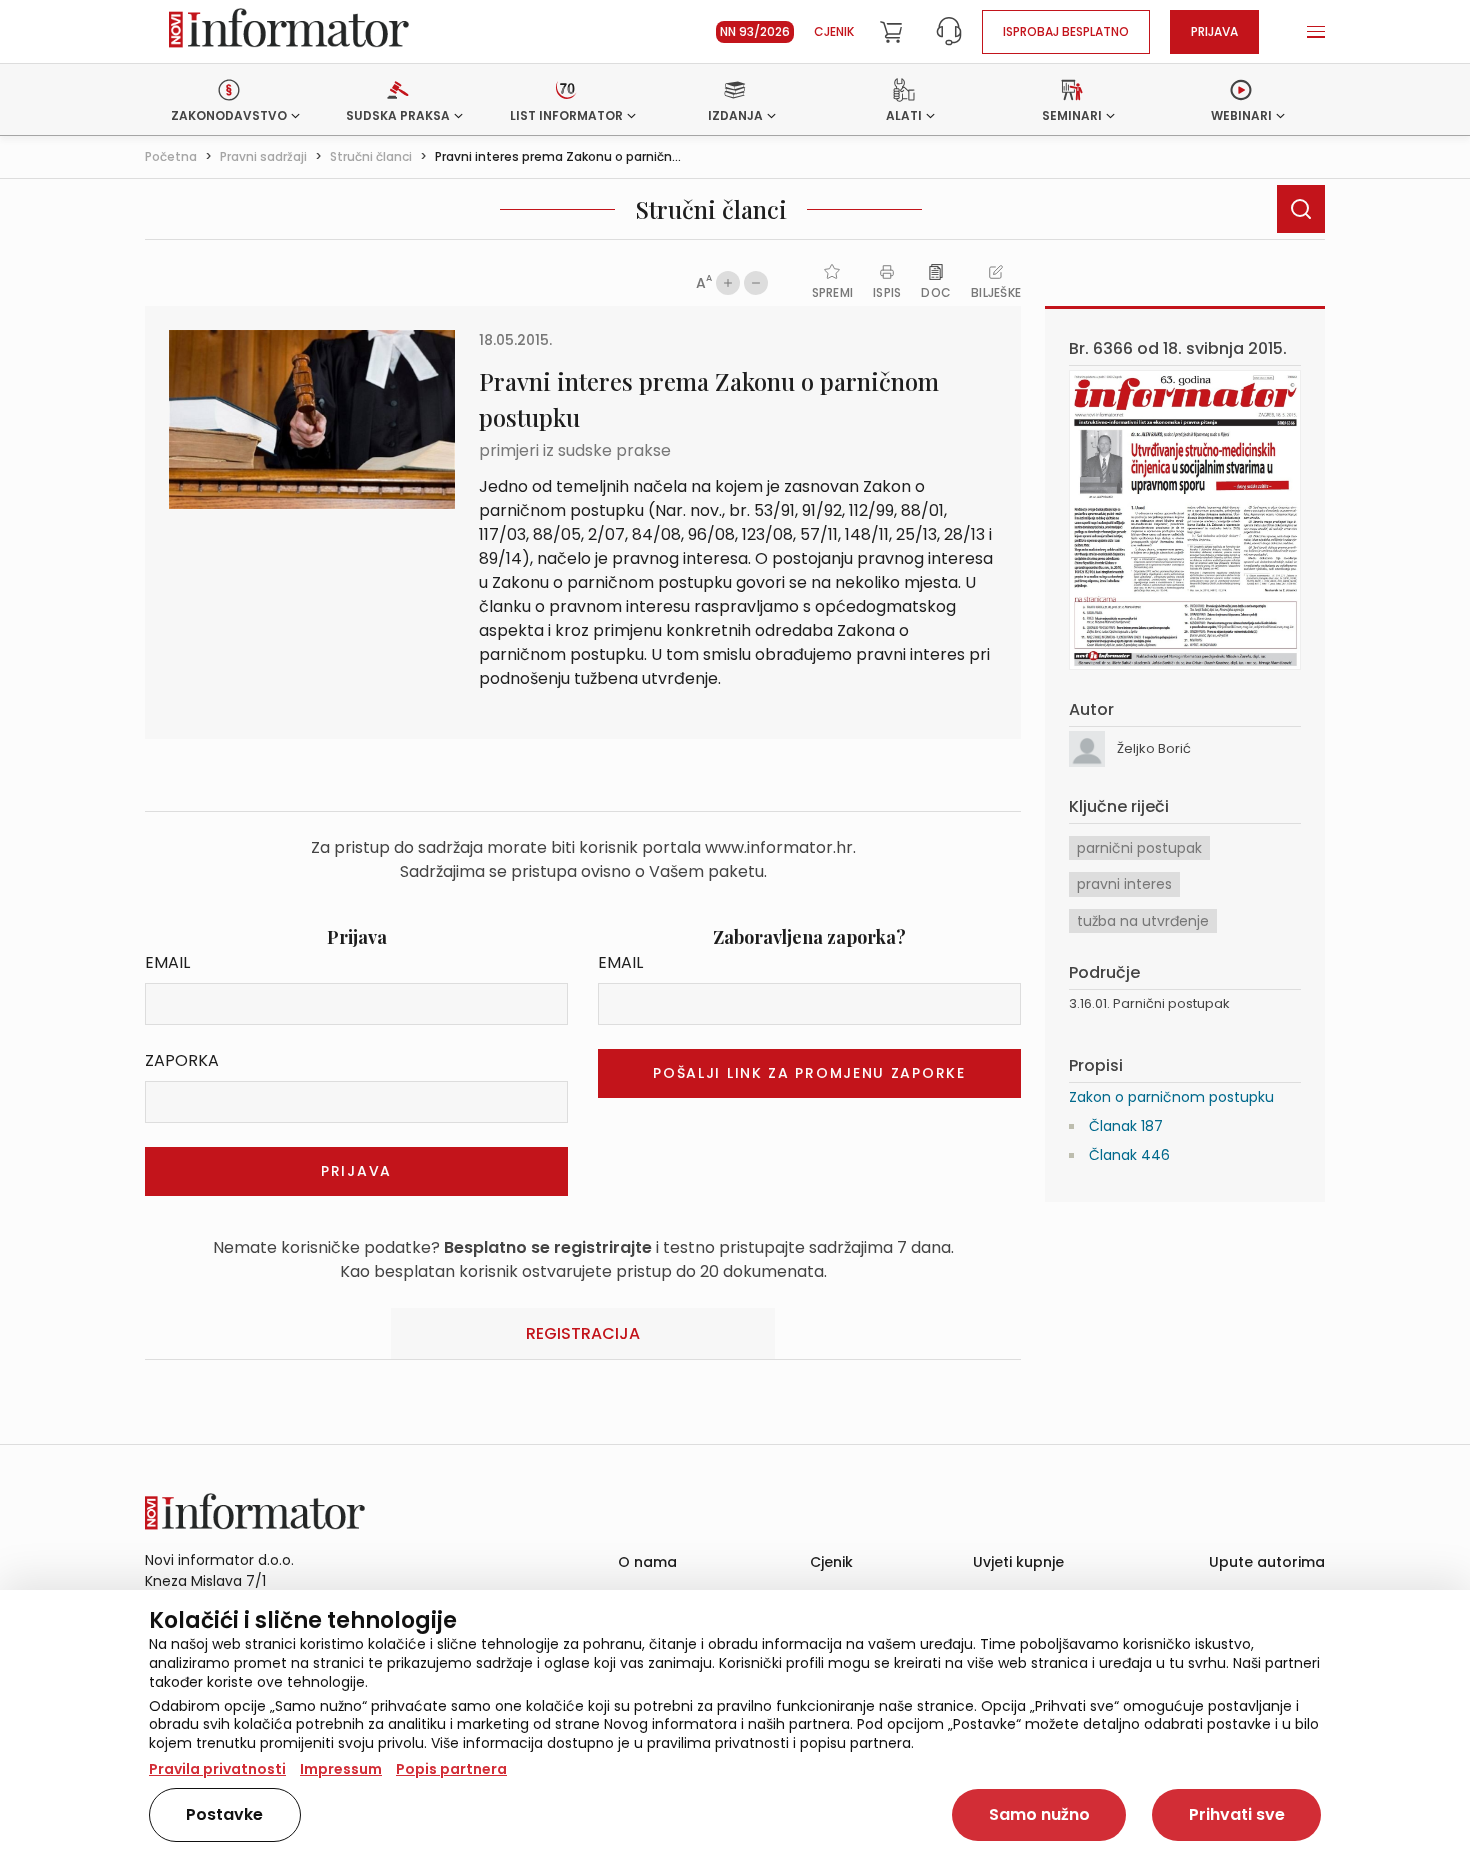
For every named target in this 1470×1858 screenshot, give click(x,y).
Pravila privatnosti (217, 1769)
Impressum (341, 1769)
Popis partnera (451, 1769)
